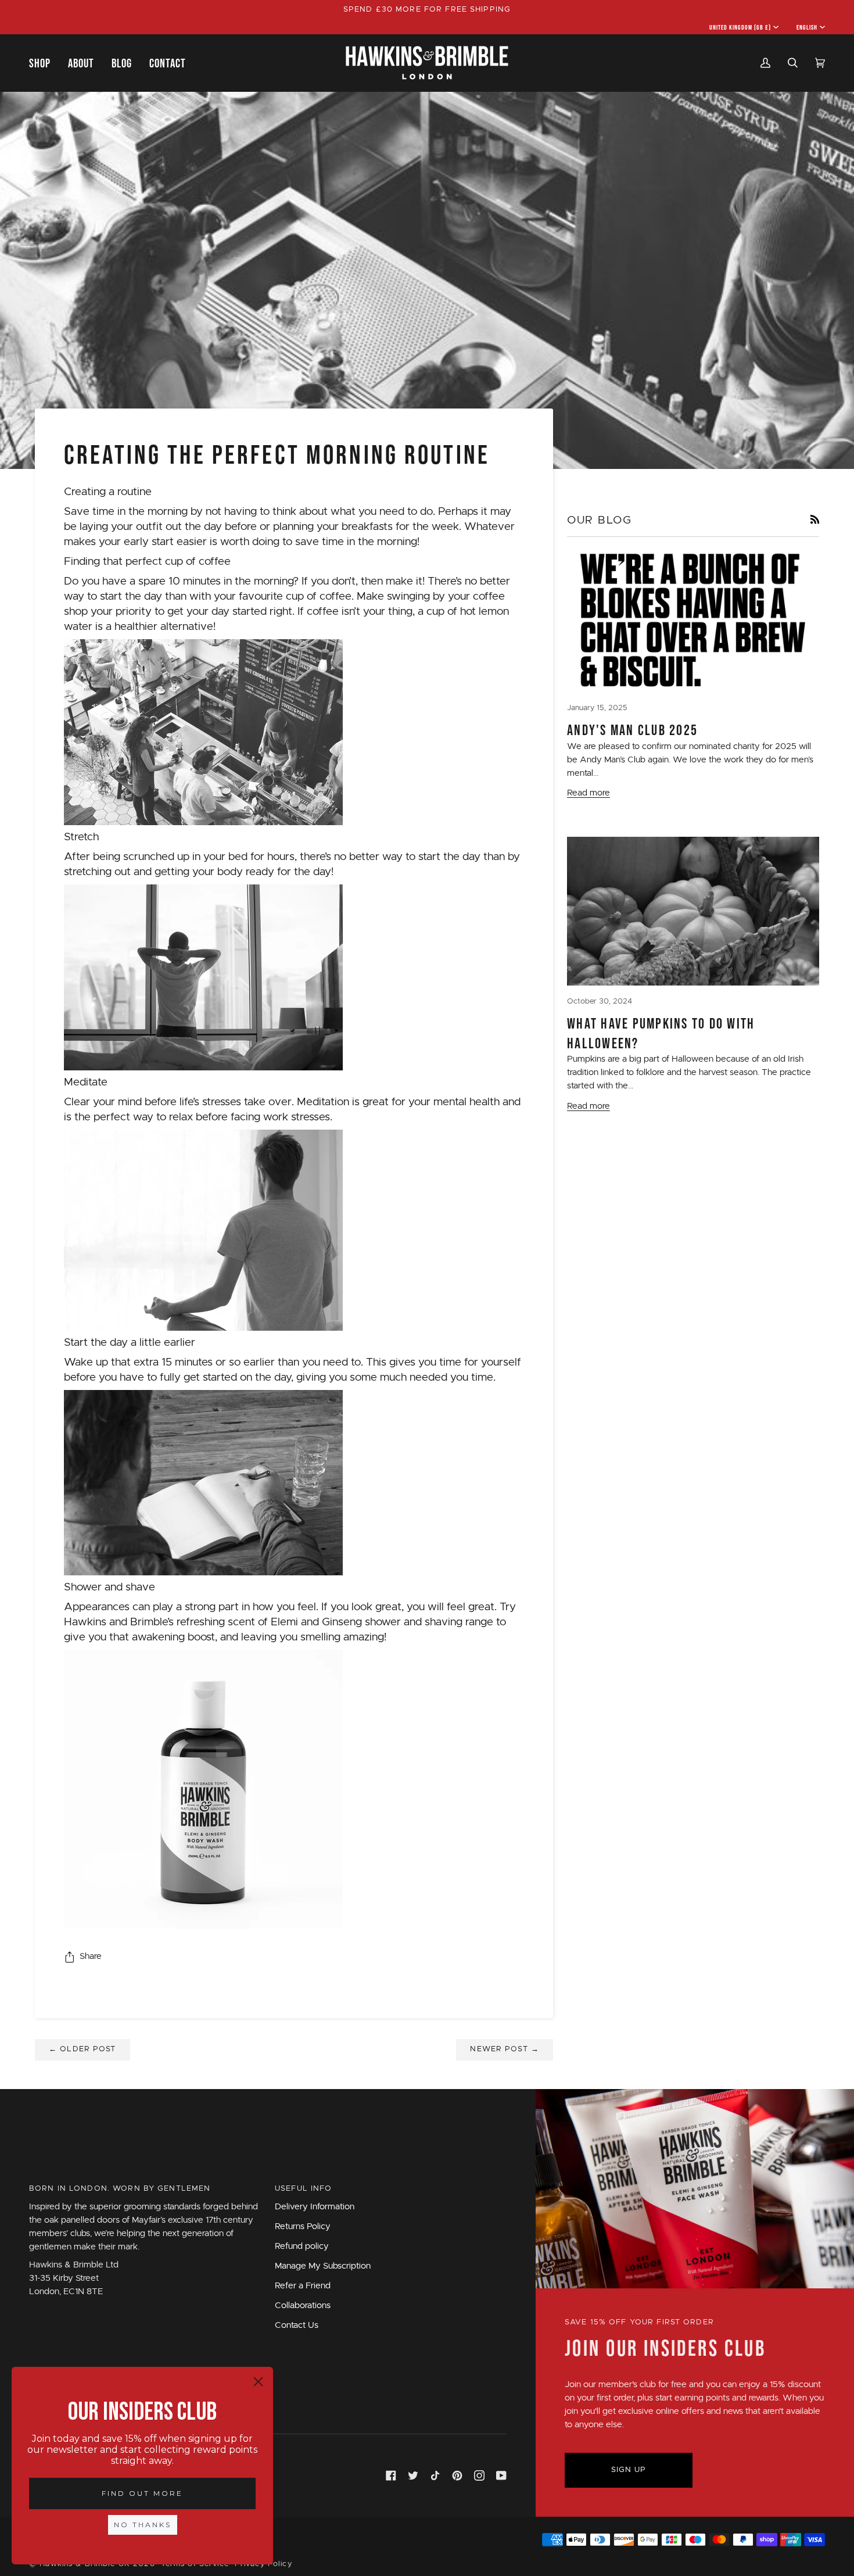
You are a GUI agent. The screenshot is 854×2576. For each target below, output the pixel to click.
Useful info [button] (303, 2189)
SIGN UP (629, 2470)
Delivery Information (315, 2207)
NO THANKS (143, 2525)
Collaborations (303, 2305)
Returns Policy (303, 2226)
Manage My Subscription (323, 2266)
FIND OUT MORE (142, 2493)
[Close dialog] (258, 2382)
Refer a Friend (303, 2286)
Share (91, 1956)
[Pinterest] (457, 2475)
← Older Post (82, 2049)
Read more (589, 793)
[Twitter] (413, 2475)
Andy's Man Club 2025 (632, 730)
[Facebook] (391, 2475)
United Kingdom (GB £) (740, 27)
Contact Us (297, 2325)
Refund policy (302, 2246)
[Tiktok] (435, 2475)
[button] (44, 63)
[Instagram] (479, 2475)
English (807, 27)
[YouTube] (501, 2475)
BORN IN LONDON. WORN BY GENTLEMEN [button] (120, 2189)
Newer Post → (505, 2049)
